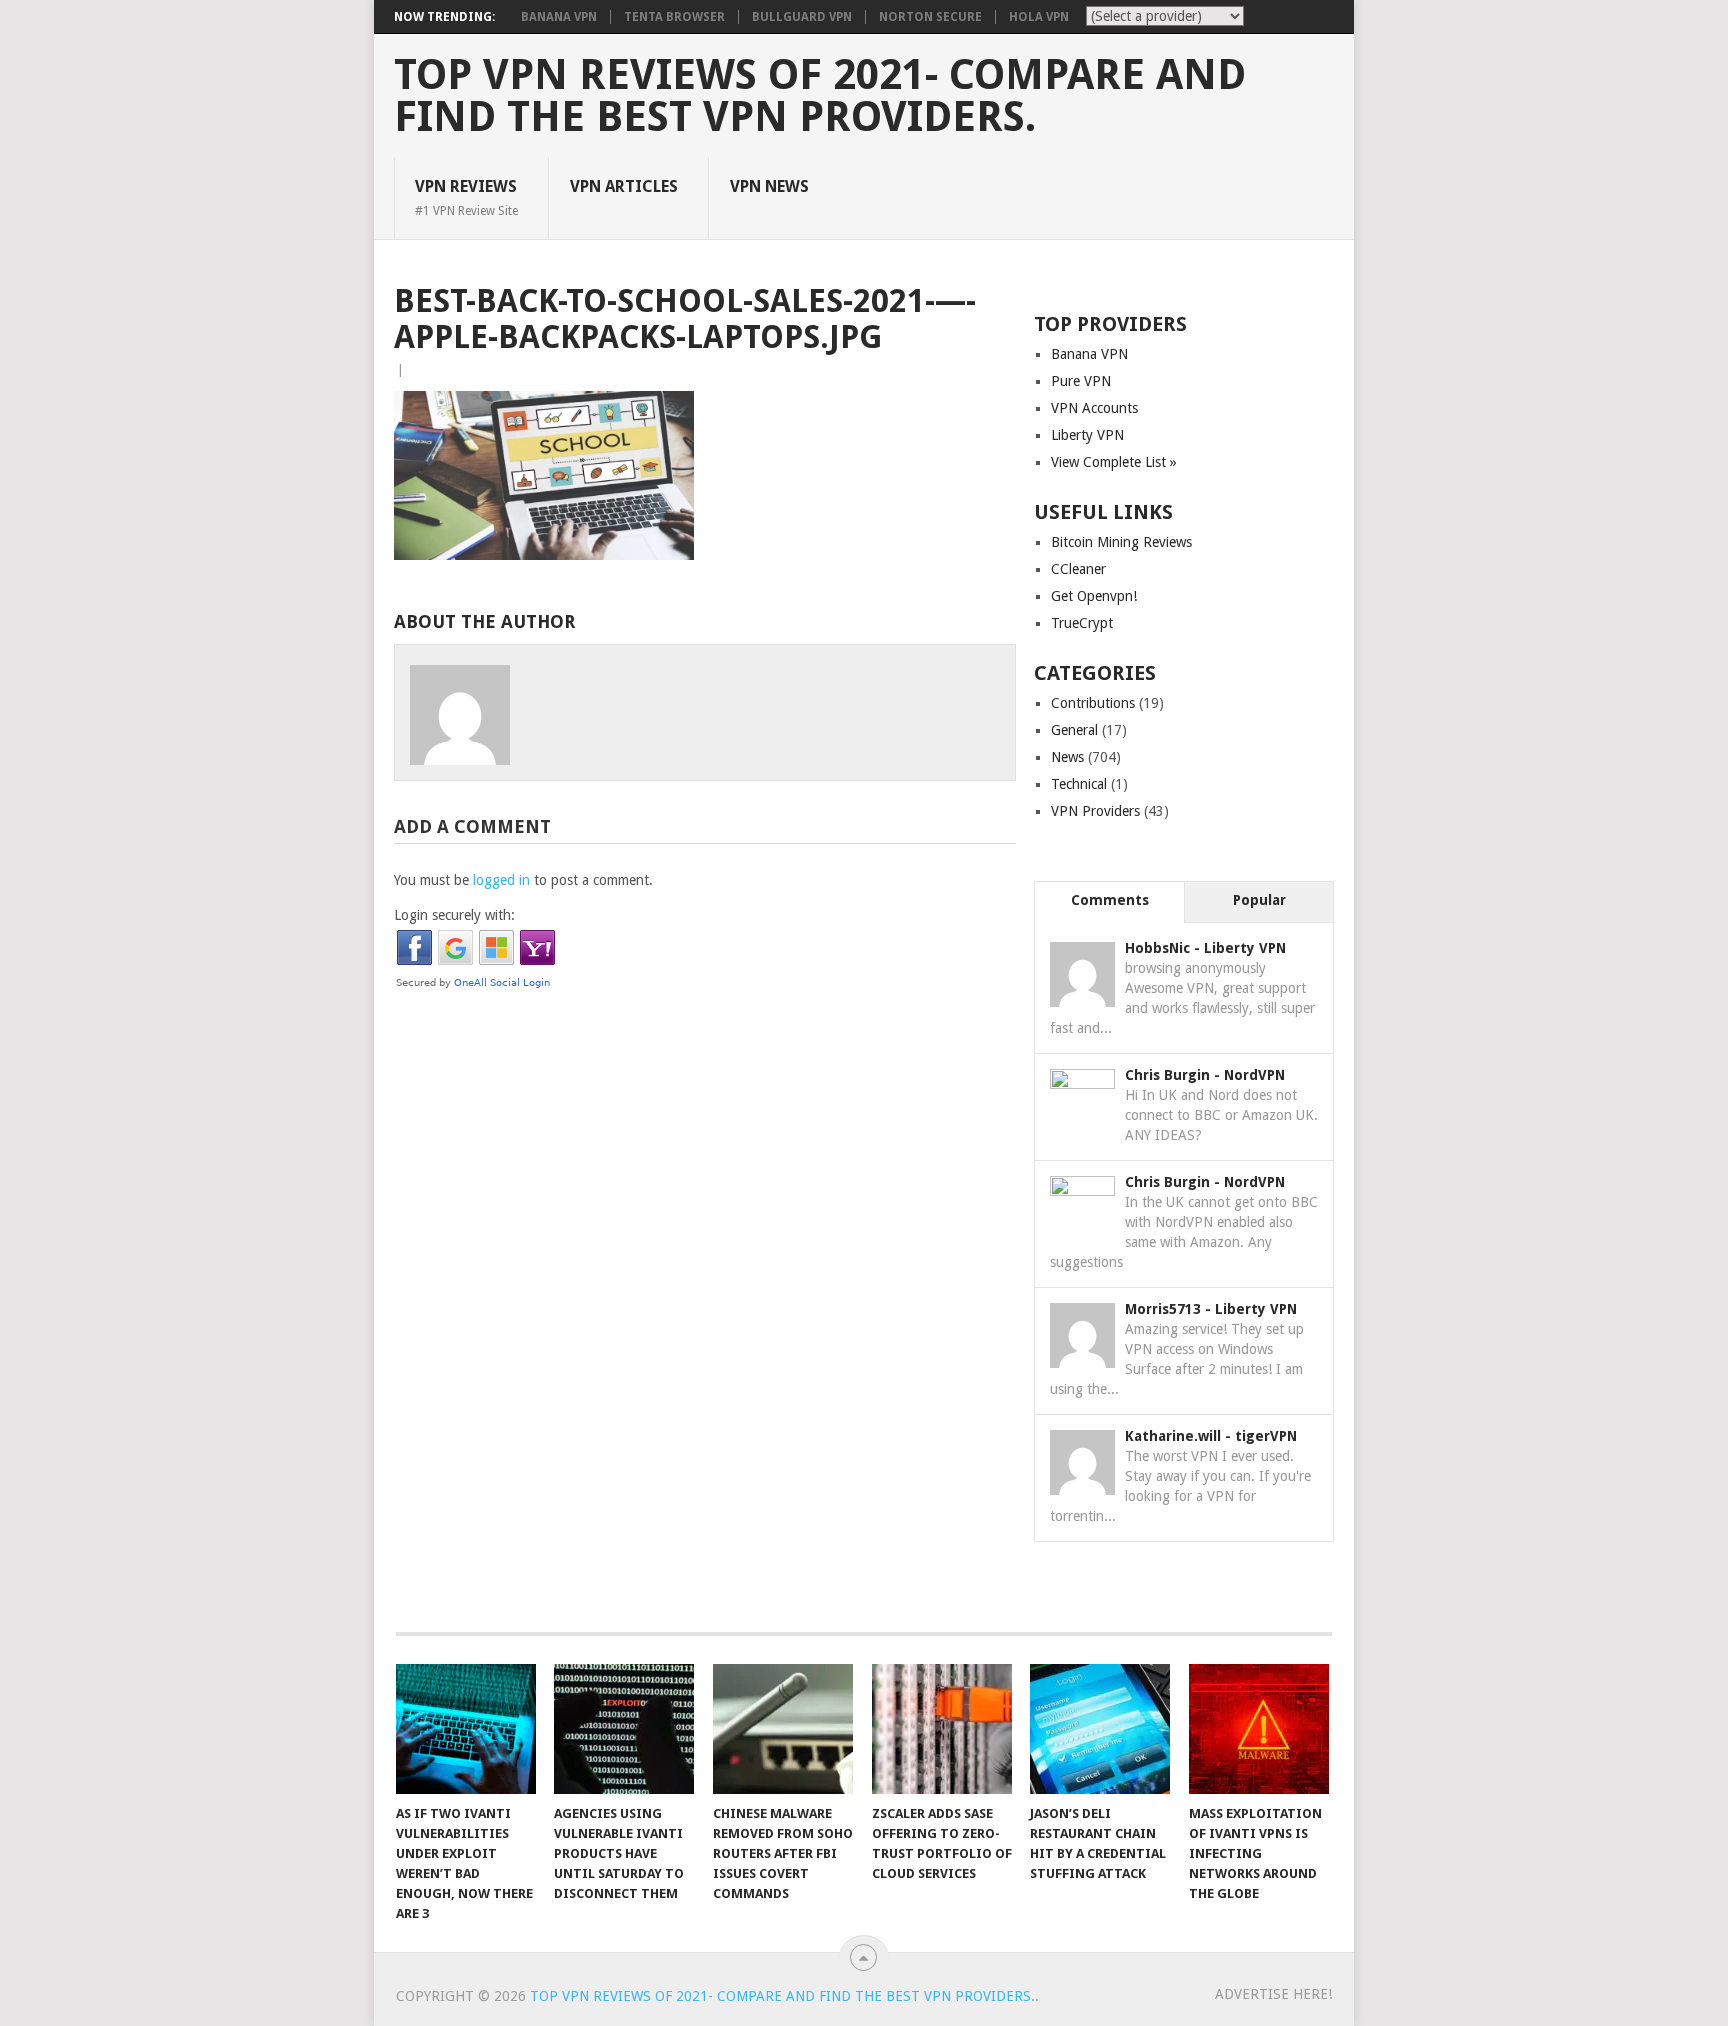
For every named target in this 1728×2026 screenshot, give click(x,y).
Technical (1079, 784)
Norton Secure (930, 17)
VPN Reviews (466, 197)
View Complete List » (1114, 462)
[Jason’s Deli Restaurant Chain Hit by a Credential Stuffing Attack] (1100, 1729)
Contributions (1093, 703)
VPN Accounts (1094, 408)
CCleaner (1078, 569)
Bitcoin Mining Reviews (1121, 542)
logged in (501, 880)
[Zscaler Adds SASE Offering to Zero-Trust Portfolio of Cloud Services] (942, 1729)
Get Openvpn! (1094, 596)
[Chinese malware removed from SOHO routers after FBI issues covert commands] (783, 1729)
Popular (1259, 900)
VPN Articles (624, 186)
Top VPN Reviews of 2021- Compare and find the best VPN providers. (820, 96)
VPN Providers (1095, 811)
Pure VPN (1081, 381)
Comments (1110, 900)
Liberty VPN (1087, 435)
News (1067, 757)
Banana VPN (559, 17)
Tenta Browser (674, 17)
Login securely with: (454, 915)
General (1074, 730)
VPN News (769, 186)
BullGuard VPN (802, 17)
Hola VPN (1039, 17)
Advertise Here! (1273, 1994)
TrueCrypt (1082, 623)
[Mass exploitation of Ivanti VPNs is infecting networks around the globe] (1259, 1729)
